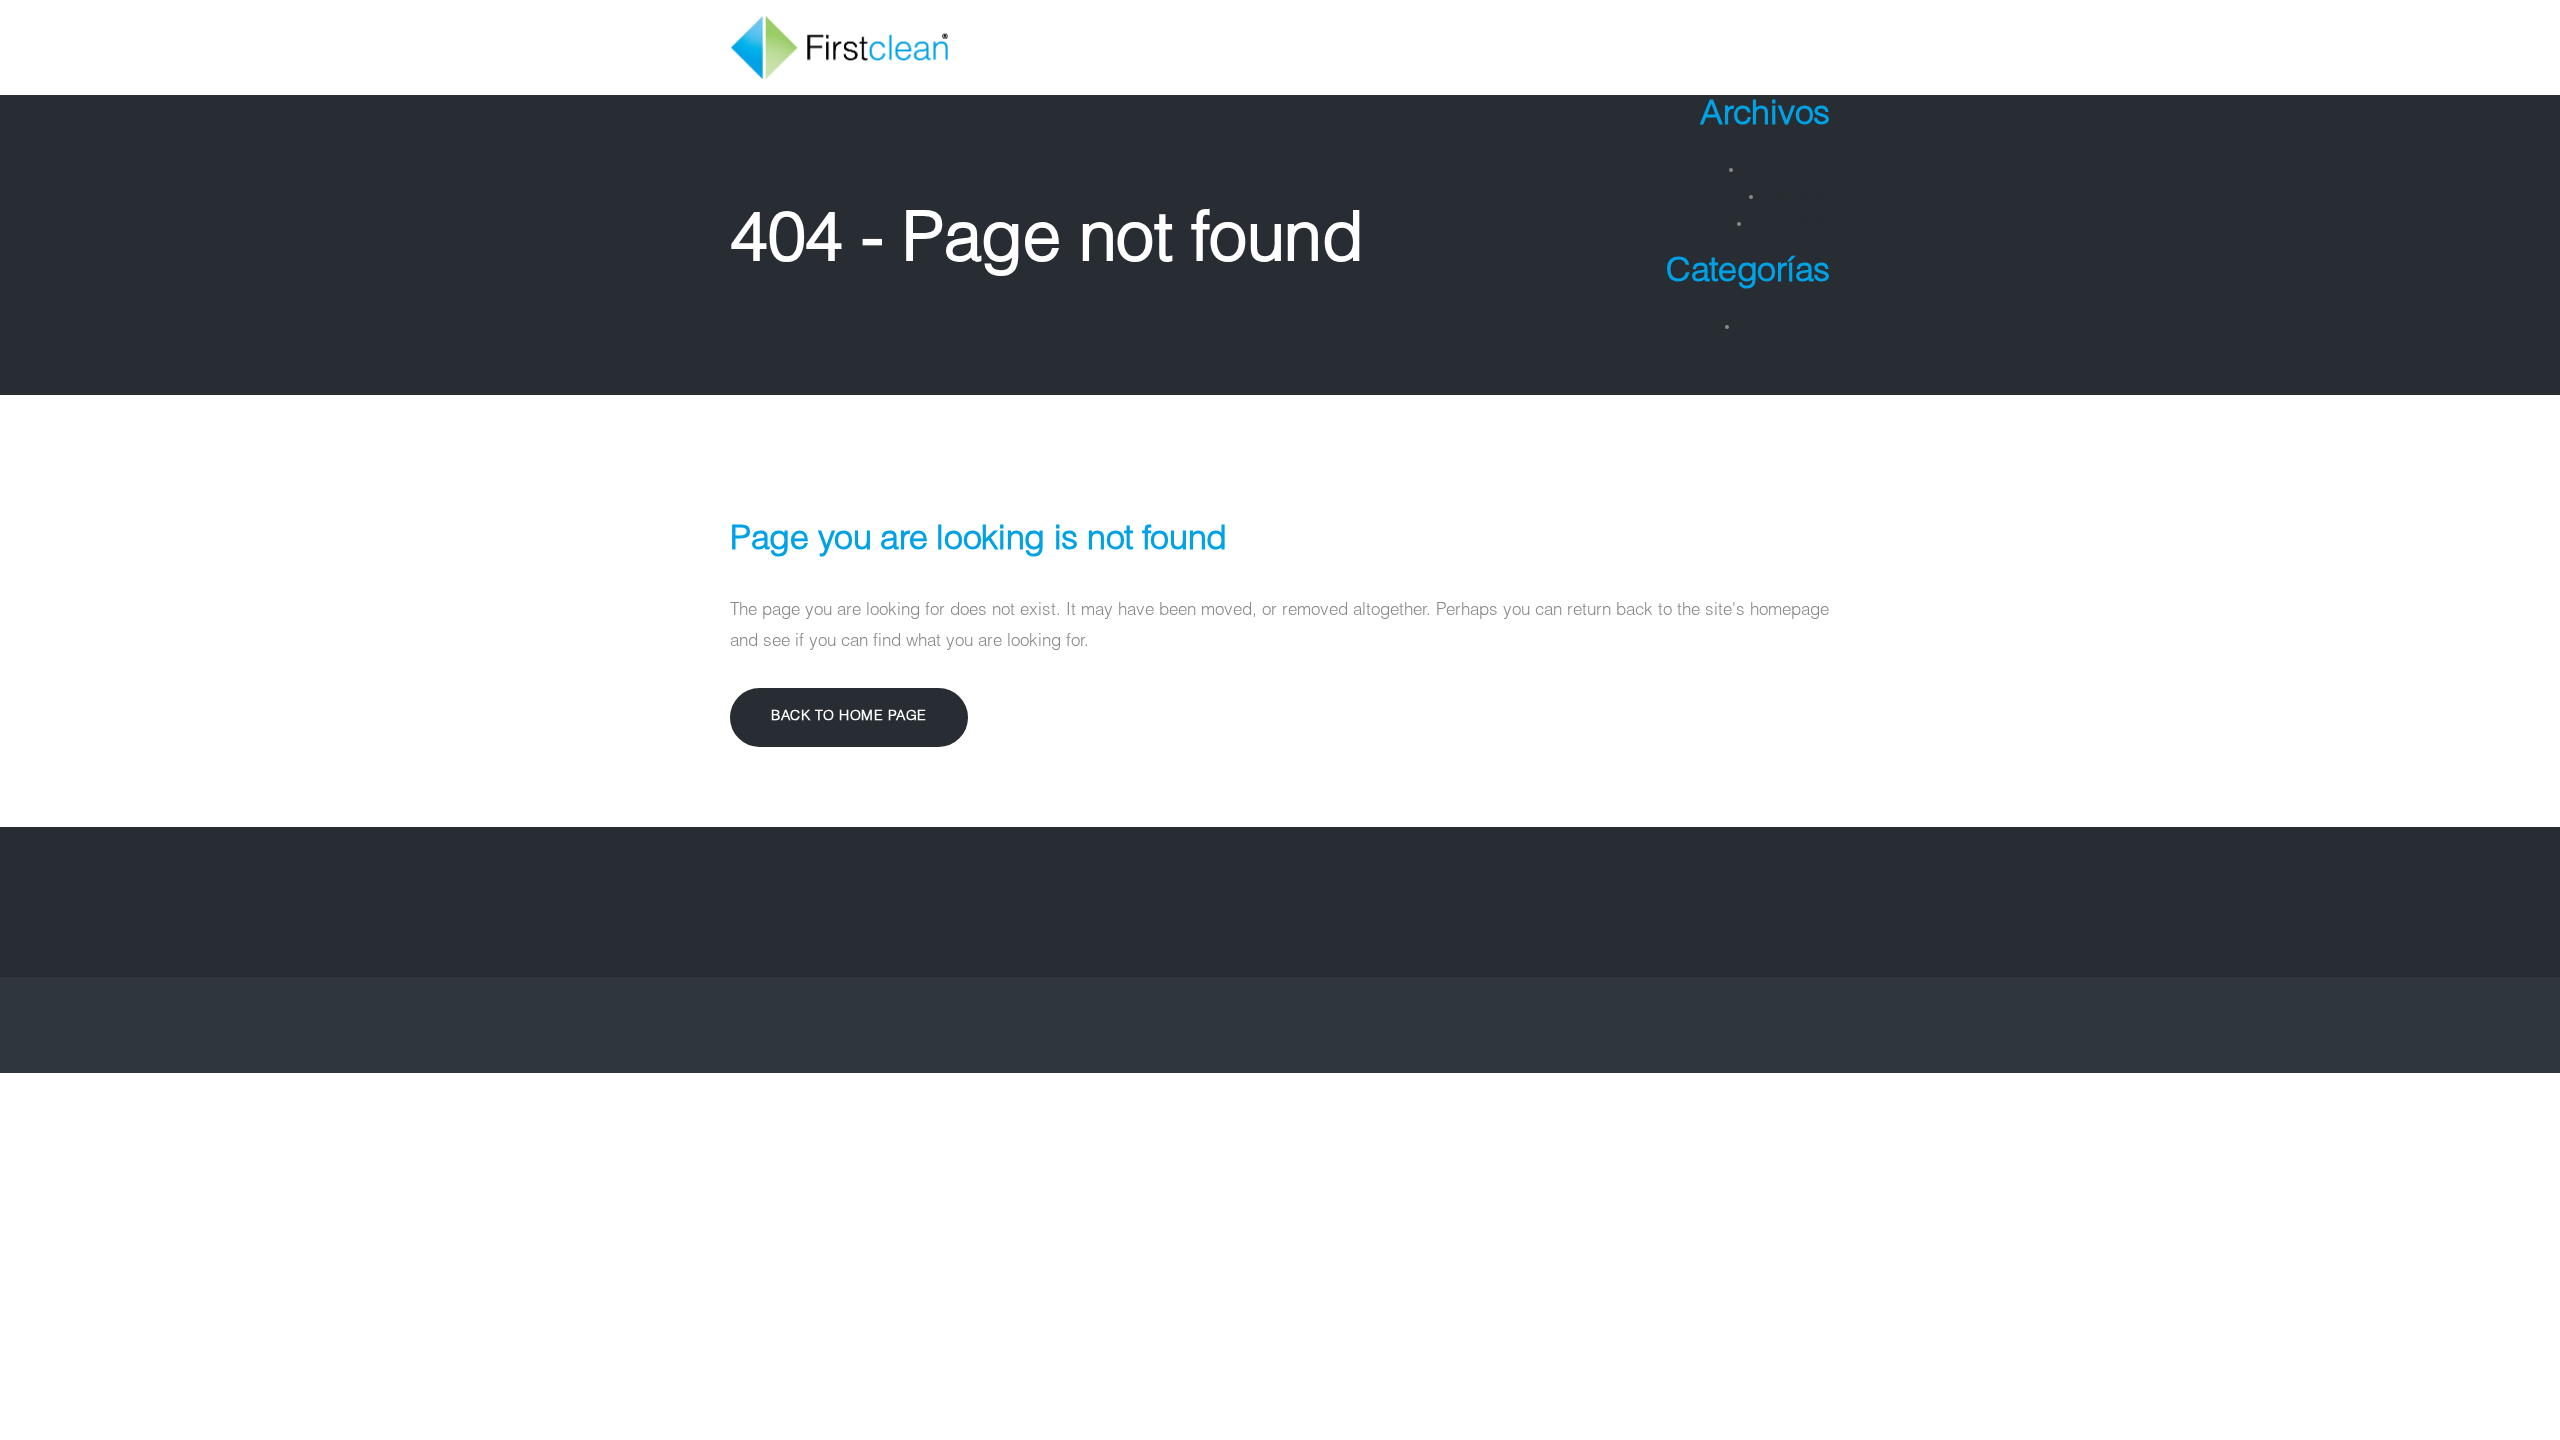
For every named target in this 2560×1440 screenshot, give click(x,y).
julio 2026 (1799, 196)
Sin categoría (1787, 326)
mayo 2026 (1793, 223)
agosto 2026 (1789, 169)
